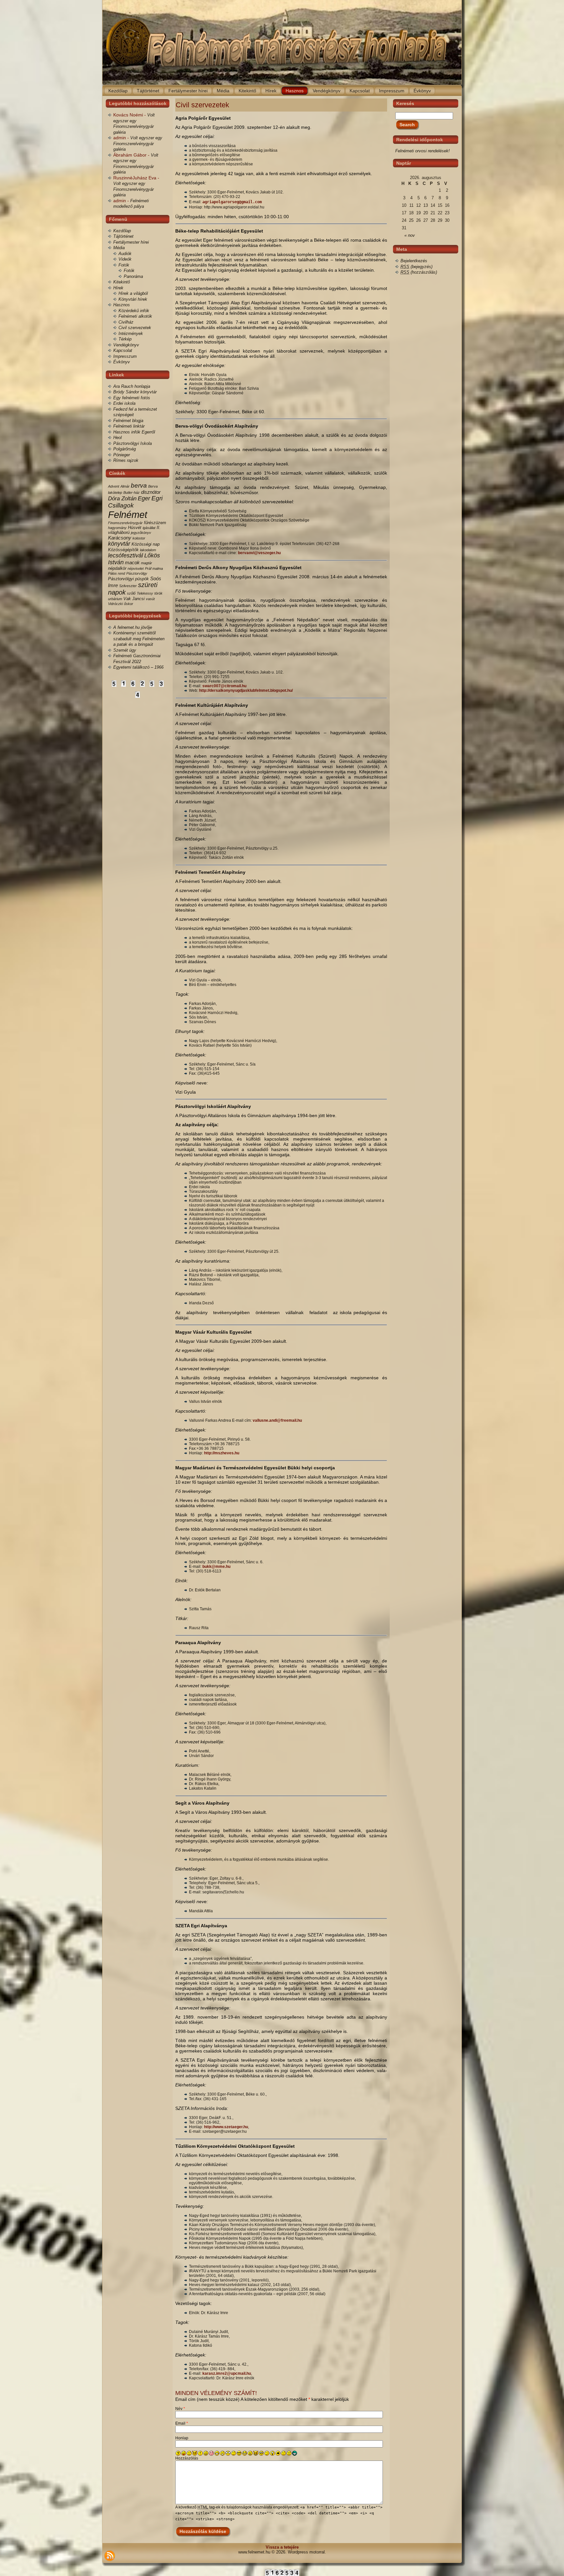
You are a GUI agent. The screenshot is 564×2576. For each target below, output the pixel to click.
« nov (410, 235)
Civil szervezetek (135, 328)
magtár (147, 563)
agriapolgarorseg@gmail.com (232, 202)
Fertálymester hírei (131, 242)
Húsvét (135, 528)
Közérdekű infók (134, 311)
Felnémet (128, 515)
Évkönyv (122, 362)
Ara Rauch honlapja (132, 386)
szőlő (131, 593)
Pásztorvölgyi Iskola (133, 443)
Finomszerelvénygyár (125, 523)
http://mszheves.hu (222, 1453)
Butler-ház (132, 492)
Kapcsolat (123, 350)
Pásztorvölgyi (121, 579)
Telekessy (145, 593)
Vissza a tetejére (282, 2547)
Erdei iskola (124, 403)
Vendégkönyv (126, 345)
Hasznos (122, 305)
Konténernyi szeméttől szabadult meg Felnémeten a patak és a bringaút (139, 639)
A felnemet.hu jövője (133, 627)
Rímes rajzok (126, 460)
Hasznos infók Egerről (134, 432)
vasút (150, 599)
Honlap (182, 2438)
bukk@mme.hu (216, 1567)
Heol (117, 438)
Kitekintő (122, 282)
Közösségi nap (146, 544)
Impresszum (125, 356)
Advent (114, 486)
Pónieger (122, 455)
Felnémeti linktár (129, 426)
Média (119, 248)
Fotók (124, 265)
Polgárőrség (125, 449)
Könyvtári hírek (133, 299)
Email (182, 2423)
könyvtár (119, 544)
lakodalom (148, 550)
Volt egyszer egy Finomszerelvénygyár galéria (138, 144)
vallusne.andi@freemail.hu (277, 1420)
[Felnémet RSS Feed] (110, 2556)
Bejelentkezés (414, 261)
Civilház (126, 322)
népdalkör (117, 568)
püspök (142, 579)
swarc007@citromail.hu (224, 686)
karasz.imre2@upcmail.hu (227, 2373)
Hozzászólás (187, 2458)
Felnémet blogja (128, 421)
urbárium (115, 599)
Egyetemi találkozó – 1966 (138, 667)
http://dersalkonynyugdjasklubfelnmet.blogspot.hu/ (246, 690)
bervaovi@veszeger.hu (259, 553)
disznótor (151, 492)
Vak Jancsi (134, 599)
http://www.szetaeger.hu (226, 2127)
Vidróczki (115, 604)
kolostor (139, 538)
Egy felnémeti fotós (132, 398)
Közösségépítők (123, 550)
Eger (144, 498)
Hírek (118, 288)
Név (180, 2409)
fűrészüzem (155, 523)
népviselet (136, 568)
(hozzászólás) (419, 272)
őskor (129, 604)
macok (132, 562)
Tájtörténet (123, 236)
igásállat (149, 528)
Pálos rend (117, 573)
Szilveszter (128, 586)
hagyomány (117, 528)
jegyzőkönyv (141, 533)
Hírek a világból (133, 293)
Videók (125, 259)
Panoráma (133, 276)
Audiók (125, 254)
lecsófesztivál (125, 555)
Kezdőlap (122, 231)
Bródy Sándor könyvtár (135, 392)
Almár (125, 486)
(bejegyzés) (416, 267)
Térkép (125, 339)
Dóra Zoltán (122, 499)
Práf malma (154, 568)
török (158, 593)
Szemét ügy (125, 650)
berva (139, 485)
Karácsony (120, 538)
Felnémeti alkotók (135, 316)
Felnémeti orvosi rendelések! (423, 151)
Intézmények (131, 333)
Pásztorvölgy (137, 573)
